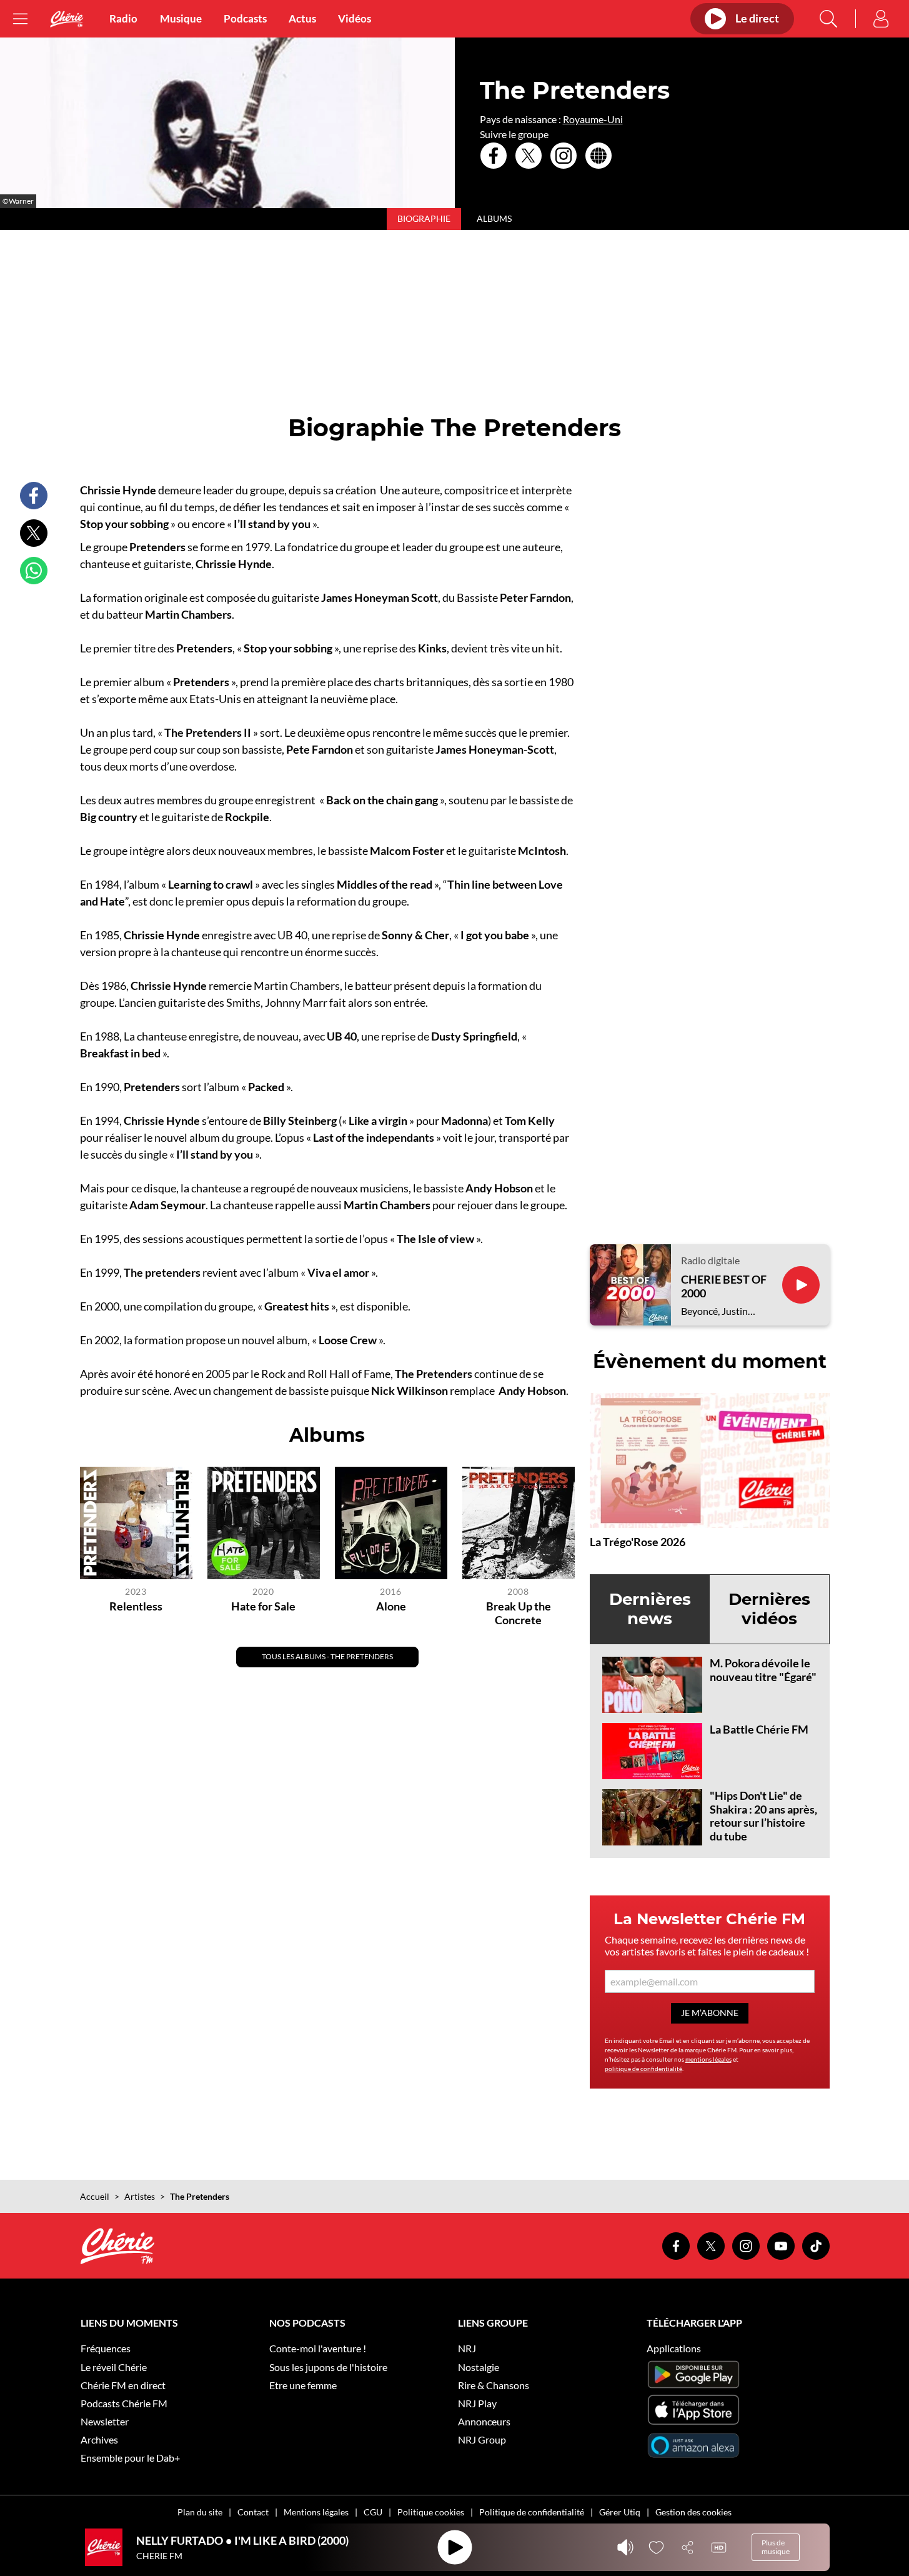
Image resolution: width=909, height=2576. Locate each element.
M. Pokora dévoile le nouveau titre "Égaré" (763, 1670)
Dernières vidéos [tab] (769, 1609)
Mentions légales (316, 2512)
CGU (373, 2512)
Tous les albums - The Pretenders (327, 1656)
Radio (123, 19)
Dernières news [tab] (650, 1609)
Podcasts (245, 19)
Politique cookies (431, 2512)
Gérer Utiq (620, 2512)
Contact (253, 2512)
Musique (181, 19)
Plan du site (200, 2512)
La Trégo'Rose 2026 (638, 1542)
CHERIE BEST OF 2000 (724, 1286)
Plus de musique (776, 2547)
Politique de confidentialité (532, 2512)
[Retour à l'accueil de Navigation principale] (67, 19)
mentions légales (708, 2059)
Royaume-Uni (593, 119)
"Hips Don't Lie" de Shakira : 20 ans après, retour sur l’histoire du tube (763, 1816)
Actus (302, 19)
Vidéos (355, 19)
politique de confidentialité (643, 2069)
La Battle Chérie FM (759, 1729)
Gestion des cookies (693, 2512)
